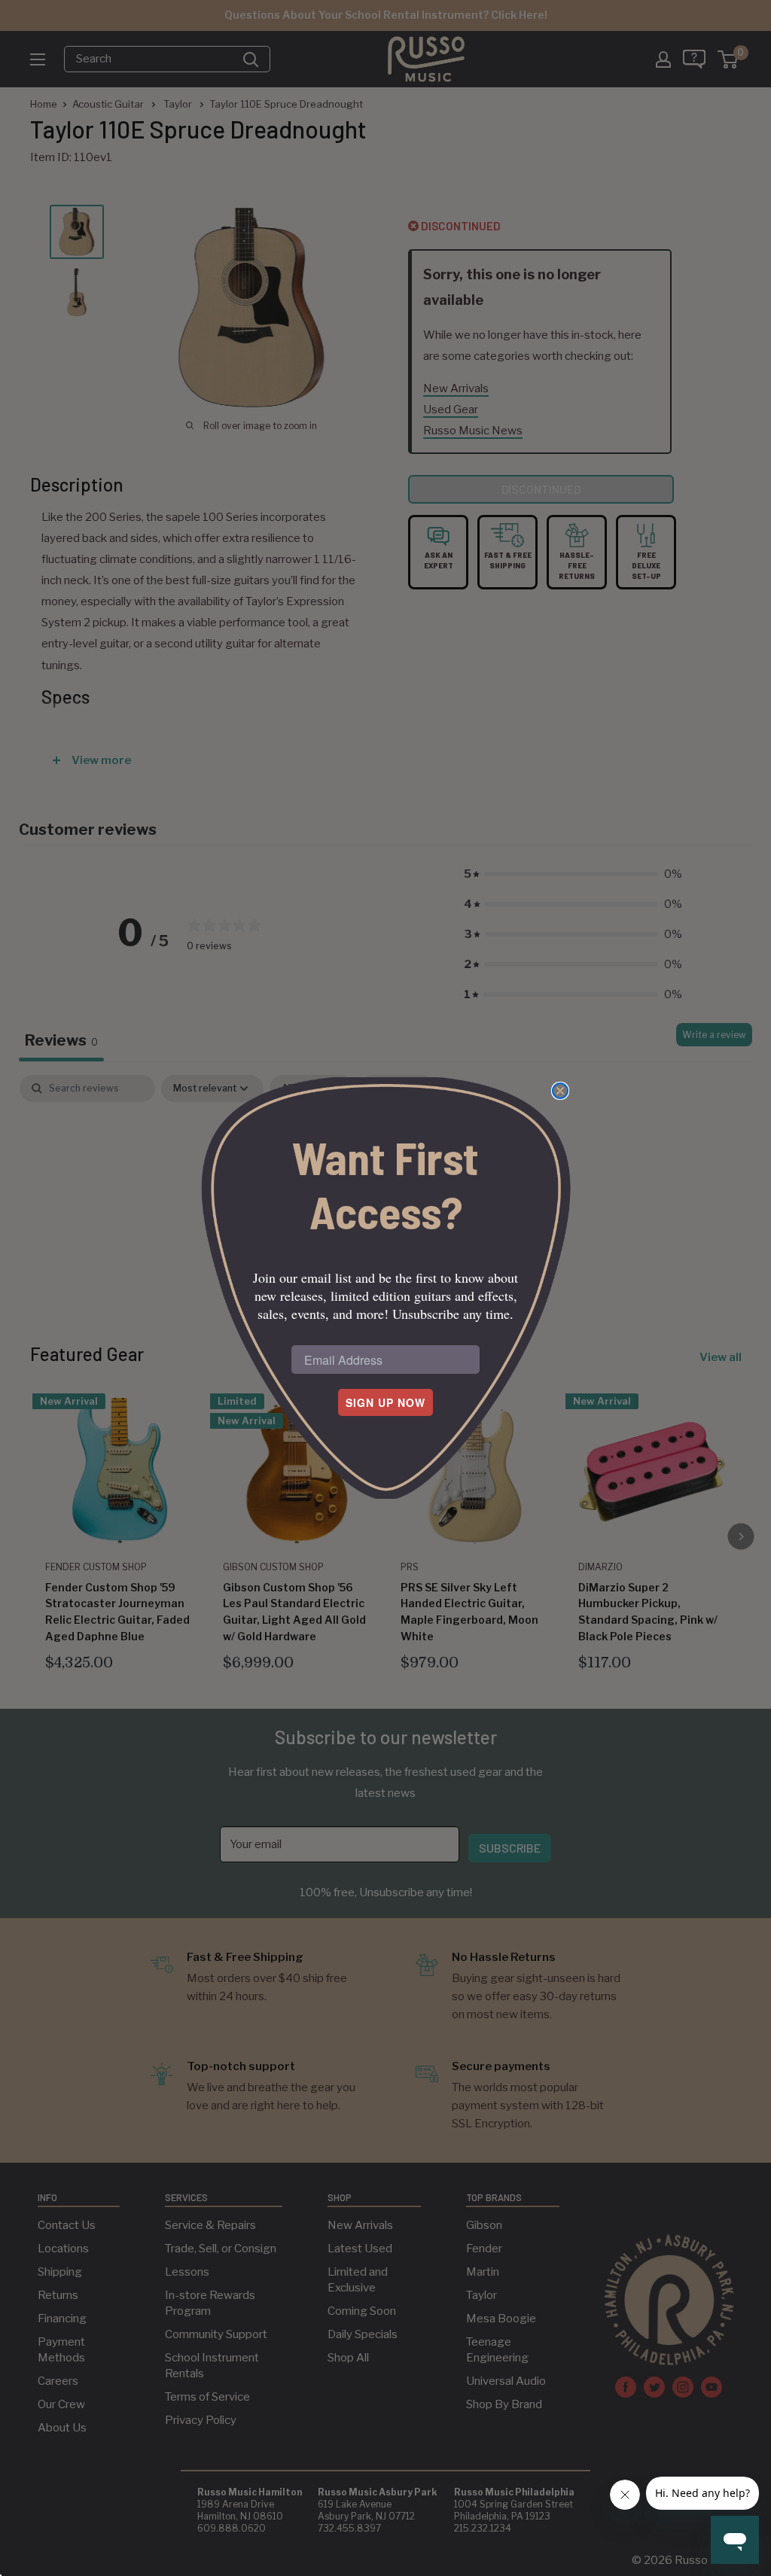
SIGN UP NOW (385, 1402)
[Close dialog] (560, 1091)
